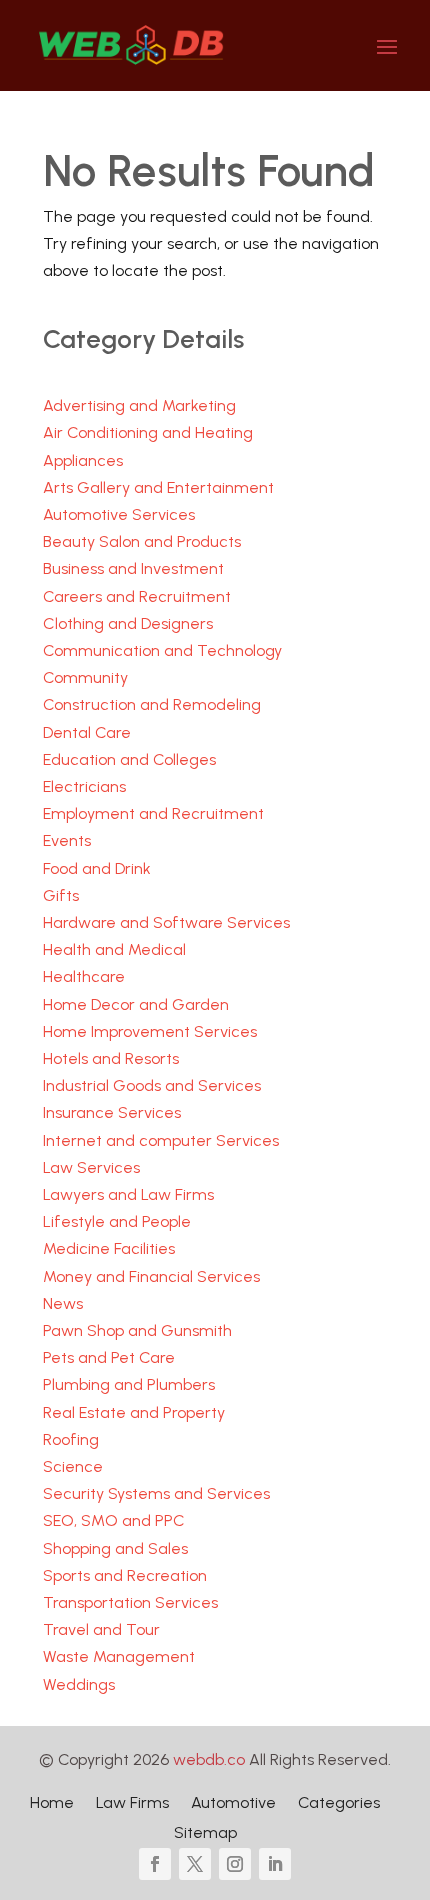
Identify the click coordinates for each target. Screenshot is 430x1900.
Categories (339, 1804)
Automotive (233, 1804)
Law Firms (132, 1804)
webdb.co (209, 1759)
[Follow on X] (195, 1864)
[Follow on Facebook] (155, 1864)
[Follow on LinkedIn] (275, 1864)
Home (52, 1804)
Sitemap (205, 1834)
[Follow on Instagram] (235, 1864)
